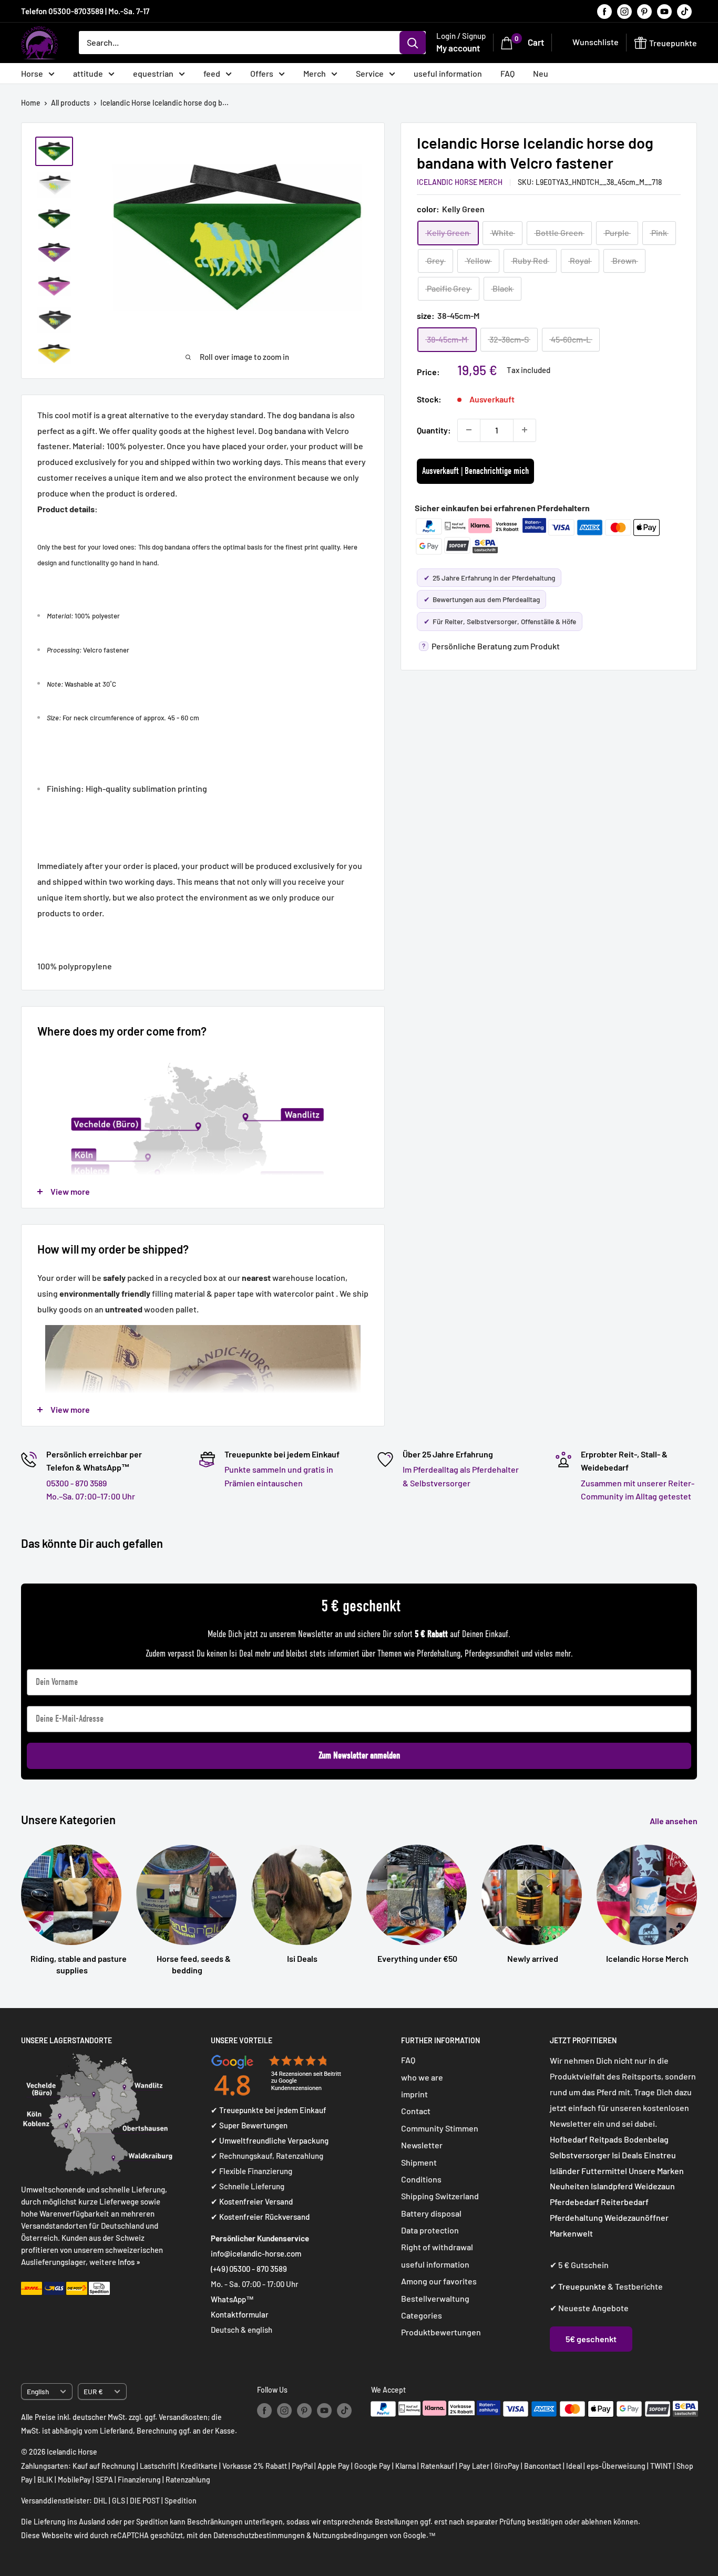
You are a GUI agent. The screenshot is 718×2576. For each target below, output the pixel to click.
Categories (422, 2315)
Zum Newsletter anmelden (359, 1756)
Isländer (565, 2171)
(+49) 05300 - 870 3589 (249, 2269)
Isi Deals (627, 2155)
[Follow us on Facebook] (604, 11)
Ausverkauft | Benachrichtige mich (475, 471)
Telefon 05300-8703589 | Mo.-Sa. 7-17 (85, 11)
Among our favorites (439, 2281)
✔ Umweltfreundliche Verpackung (270, 2140)
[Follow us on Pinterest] (644, 11)
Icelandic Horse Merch (460, 182)
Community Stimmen (440, 2128)
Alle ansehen (674, 1821)
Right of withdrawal (437, 2247)
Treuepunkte (582, 2286)
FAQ (507, 73)
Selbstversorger (580, 2155)
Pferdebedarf (575, 2202)
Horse (32, 73)
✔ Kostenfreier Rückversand (260, 2217)
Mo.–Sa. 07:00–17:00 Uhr (91, 1496)
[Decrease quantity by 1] (469, 430)
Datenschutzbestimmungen (259, 2535)
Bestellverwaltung (435, 2298)
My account (458, 48)
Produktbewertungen (441, 2332)
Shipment (419, 2162)
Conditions (421, 2179)
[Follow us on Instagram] (624, 11)
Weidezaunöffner (637, 2217)
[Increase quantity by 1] (525, 430)
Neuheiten (570, 2186)
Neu (541, 73)
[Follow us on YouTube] (664, 11)
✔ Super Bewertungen (249, 2125)
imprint (414, 2094)
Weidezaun (655, 2186)
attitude (88, 73)
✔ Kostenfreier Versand (252, 2201)
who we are (422, 2077)
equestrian (153, 73)
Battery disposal (431, 2213)
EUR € (93, 2391)
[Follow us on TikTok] (684, 11)
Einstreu (660, 2155)
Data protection (430, 2230)
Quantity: (434, 430)
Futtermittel (604, 2171)
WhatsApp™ (232, 2299)
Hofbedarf (569, 2139)
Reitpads (606, 2139)
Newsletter (422, 2145)
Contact (416, 2111)
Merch (315, 73)
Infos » (129, 2262)
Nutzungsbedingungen (350, 2535)
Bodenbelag (646, 2139)
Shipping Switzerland (440, 2196)
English (38, 2391)
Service (370, 73)
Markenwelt (571, 2233)
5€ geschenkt (591, 2339)
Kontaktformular (240, 2314)
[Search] (413, 43)
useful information (448, 73)
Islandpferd (612, 2186)
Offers (262, 73)
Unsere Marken (656, 2171)
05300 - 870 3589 (76, 1483)
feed (212, 73)
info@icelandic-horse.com (256, 2253)
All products (70, 103)
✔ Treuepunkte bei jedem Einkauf (269, 2110)
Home (31, 103)
